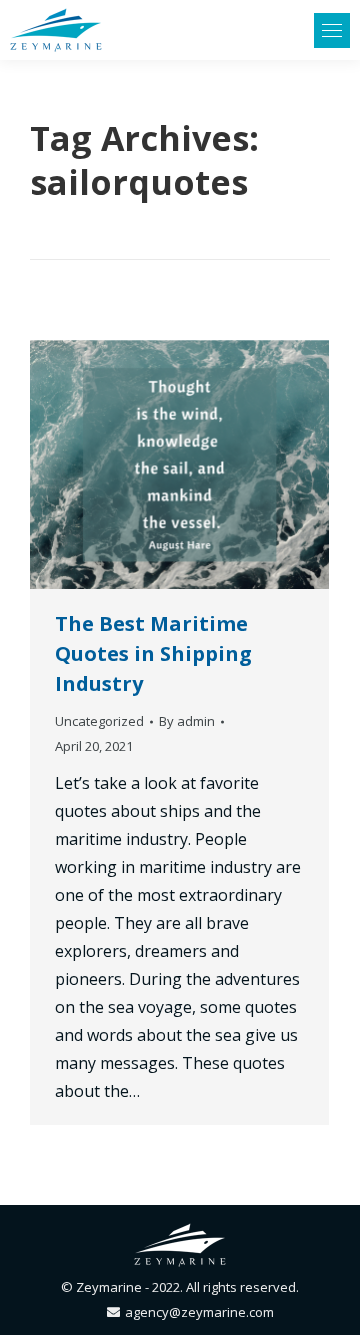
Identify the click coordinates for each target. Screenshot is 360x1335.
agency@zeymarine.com (199, 1312)
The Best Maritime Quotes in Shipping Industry (153, 653)
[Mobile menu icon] (332, 30)
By (187, 721)
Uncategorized (99, 721)
